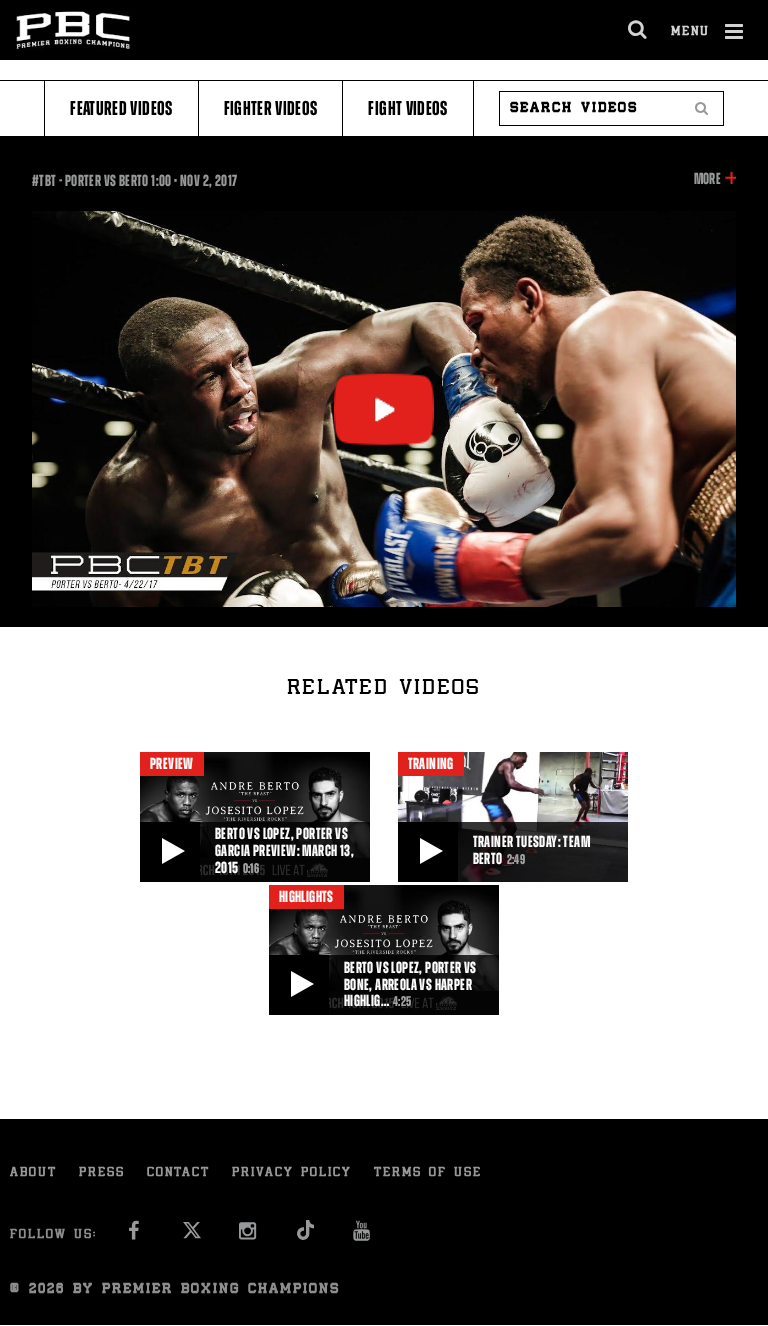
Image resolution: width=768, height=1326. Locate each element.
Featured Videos (121, 108)
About (33, 1173)
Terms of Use (428, 1173)
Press (102, 1173)
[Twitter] (191, 1236)
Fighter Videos (271, 108)
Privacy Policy (292, 1173)
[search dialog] (638, 30)
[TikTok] (305, 1236)
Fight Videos (407, 108)
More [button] (707, 180)
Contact (178, 1173)
